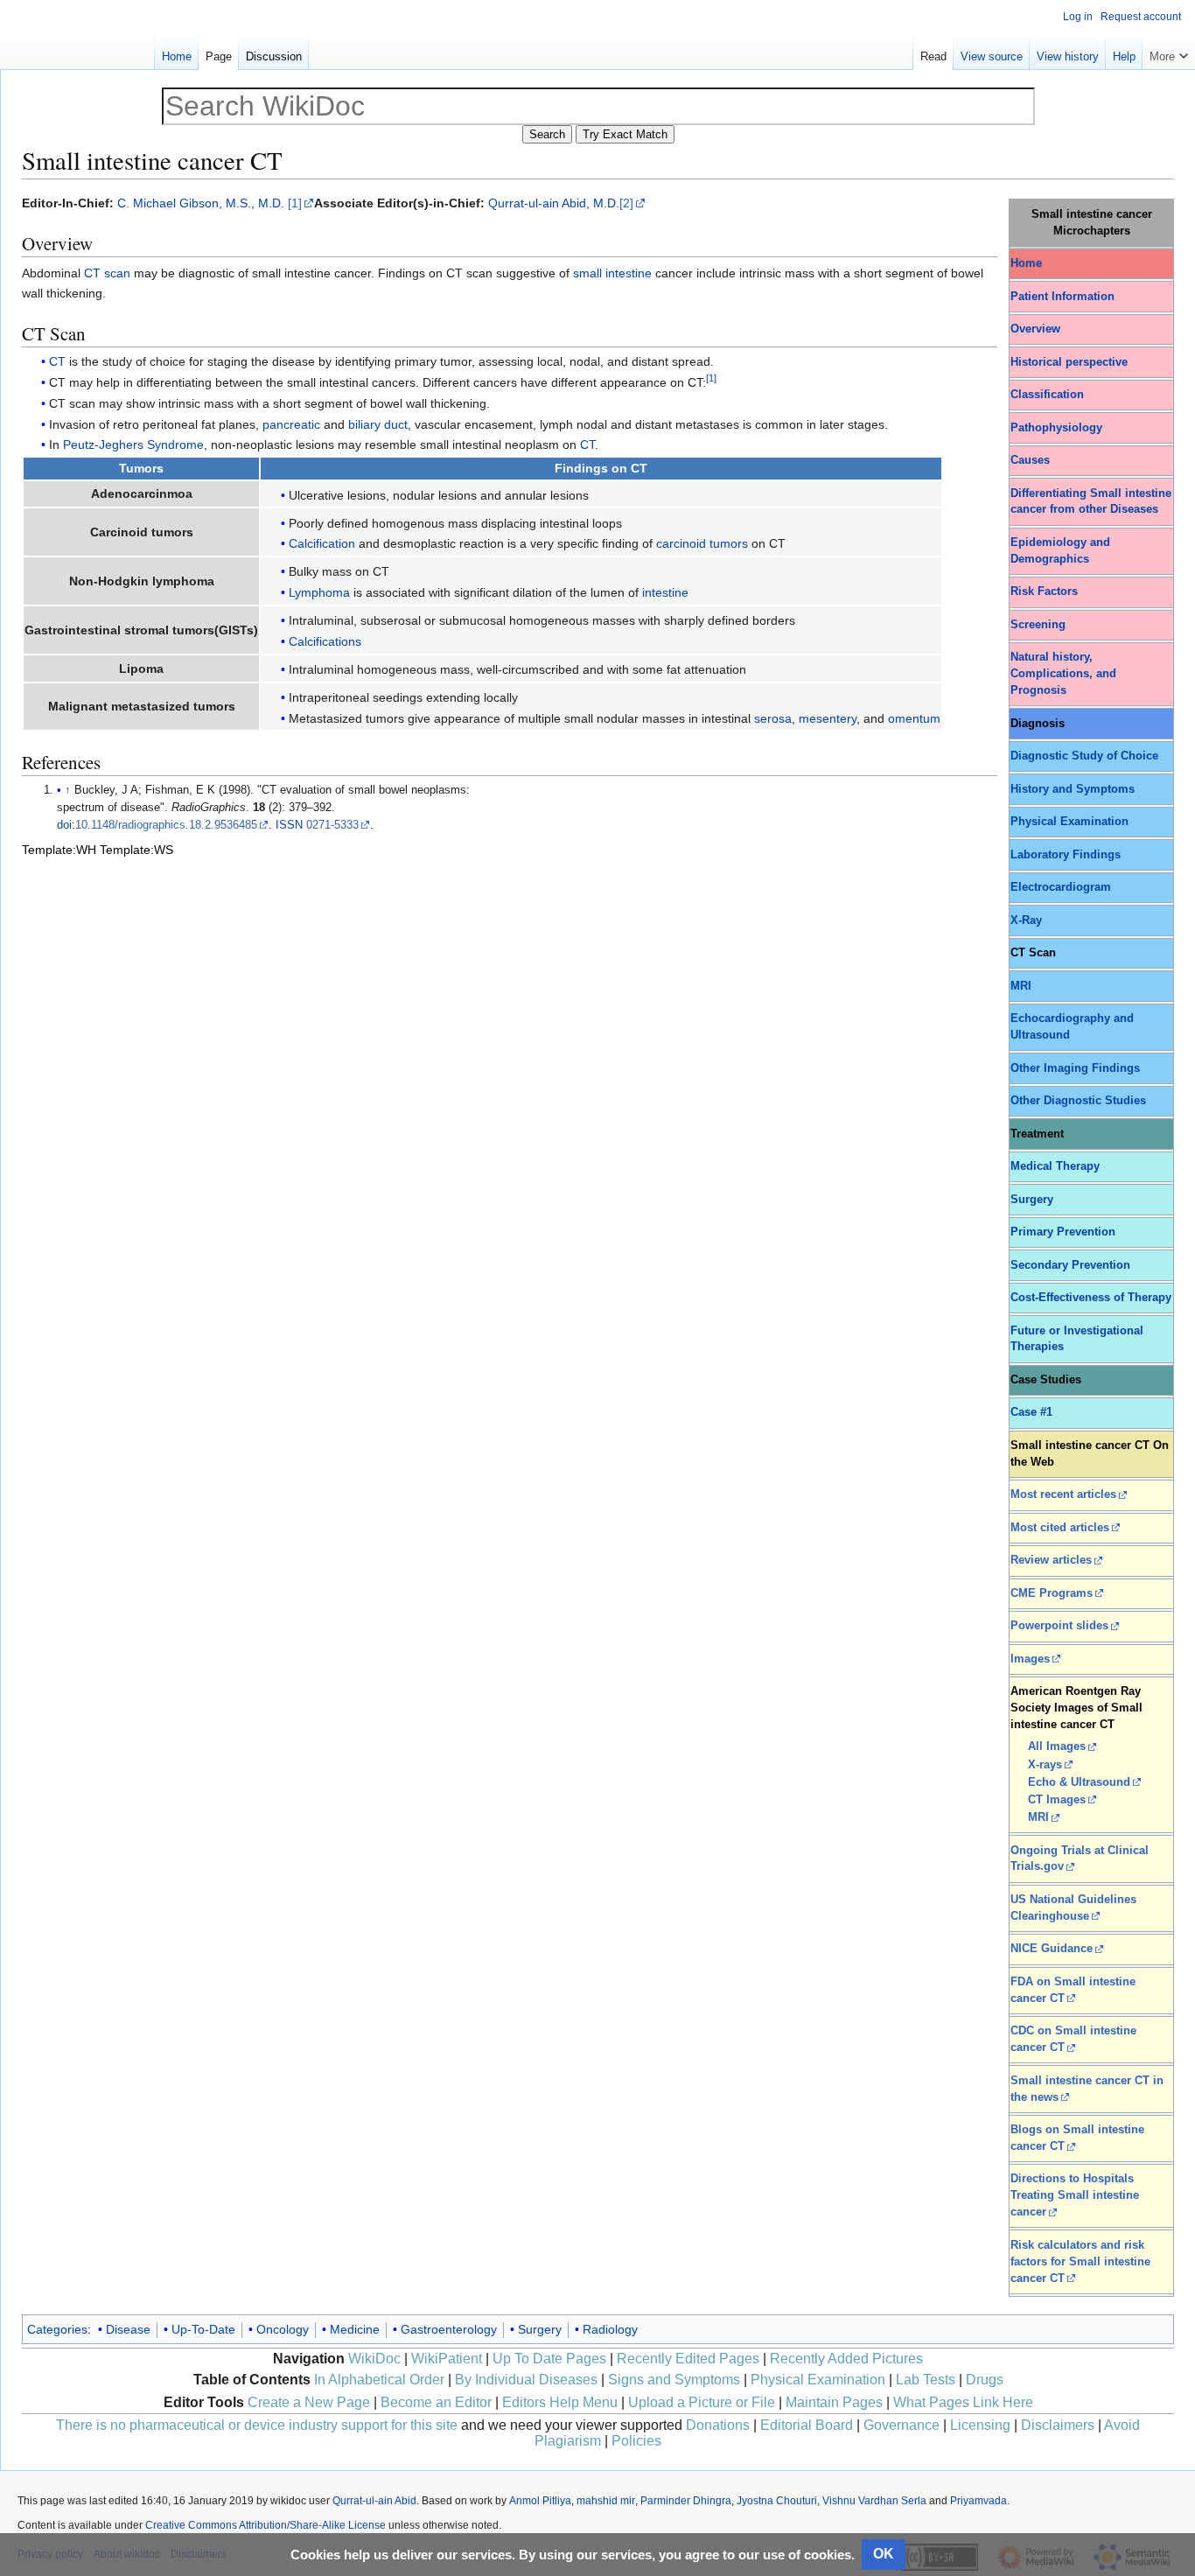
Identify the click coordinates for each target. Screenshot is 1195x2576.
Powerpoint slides (1059, 1626)
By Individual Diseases (526, 2380)
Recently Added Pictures (846, 2359)
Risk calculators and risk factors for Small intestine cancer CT (1080, 2262)
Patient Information (1062, 297)
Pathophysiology (1056, 428)
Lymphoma (319, 592)
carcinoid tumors (702, 543)
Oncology (283, 2329)
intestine (665, 592)
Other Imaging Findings (1075, 1068)
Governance (901, 2425)
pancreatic (291, 424)
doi (64, 825)
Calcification (322, 543)
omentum (914, 718)
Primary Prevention (1063, 1232)
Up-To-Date (203, 2329)
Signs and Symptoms (674, 2380)
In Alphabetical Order (379, 2380)
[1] (295, 203)
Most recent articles (1063, 1494)
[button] (1169, 52)
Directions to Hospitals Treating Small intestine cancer (1075, 2195)
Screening (1038, 625)
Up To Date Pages (549, 2359)
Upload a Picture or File (702, 2402)
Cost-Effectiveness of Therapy (1091, 1298)
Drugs (985, 2380)
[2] (626, 203)
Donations (718, 2425)
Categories (57, 2329)
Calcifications (325, 641)
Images (1030, 1659)
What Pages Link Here (963, 2402)
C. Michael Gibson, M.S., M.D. (201, 203)
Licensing (980, 2425)
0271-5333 (332, 825)
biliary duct (378, 424)
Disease (128, 2329)
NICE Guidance (1052, 1949)
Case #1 (1031, 1412)
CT (57, 361)
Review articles (1051, 1560)
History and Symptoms (1073, 789)
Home (1026, 263)
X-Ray (1026, 920)
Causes (1030, 460)
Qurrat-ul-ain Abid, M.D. (554, 203)
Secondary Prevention (1070, 1265)
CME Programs (1052, 1593)
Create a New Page (309, 2402)
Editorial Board (807, 2425)
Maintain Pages (834, 2402)
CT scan (107, 273)
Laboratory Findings (1066, 855)
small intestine (612, 273)
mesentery (828, 718)
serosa (773, 718)
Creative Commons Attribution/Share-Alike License (266, 2525)
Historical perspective (1069, 362)
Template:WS (136, 850)
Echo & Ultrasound (1079, 1782)
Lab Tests (926, 2380)
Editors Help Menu (560, 2402)
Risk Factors (1044, 591)
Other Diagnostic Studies (1078, 1101)
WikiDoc (374, 2359)
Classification (1047, 395)
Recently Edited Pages (688, 2359)
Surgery (1032, 1200)
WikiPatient (447, 2359)
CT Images (1057, 1800)
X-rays (1045, 1765)
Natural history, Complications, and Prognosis (1063, 674)
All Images (1057, 1746)
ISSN (289, 825)
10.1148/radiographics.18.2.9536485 (166, 825)
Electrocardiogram (1061, 887)
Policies (636, 2441)
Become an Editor (436, 2402)
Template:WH (59, 850)
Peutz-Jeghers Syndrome (133, 444)
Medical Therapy (1055, 1166)
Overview (1035, 329)
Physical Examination (1069, 822)
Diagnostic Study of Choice (1084, 756)
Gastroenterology (449, 2329)
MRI (1021, 986)
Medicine (355, 2329)
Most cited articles (1060, 1528)
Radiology (610, 2329)
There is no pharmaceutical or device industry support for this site (257, 2425)
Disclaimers (1058, 2425)
